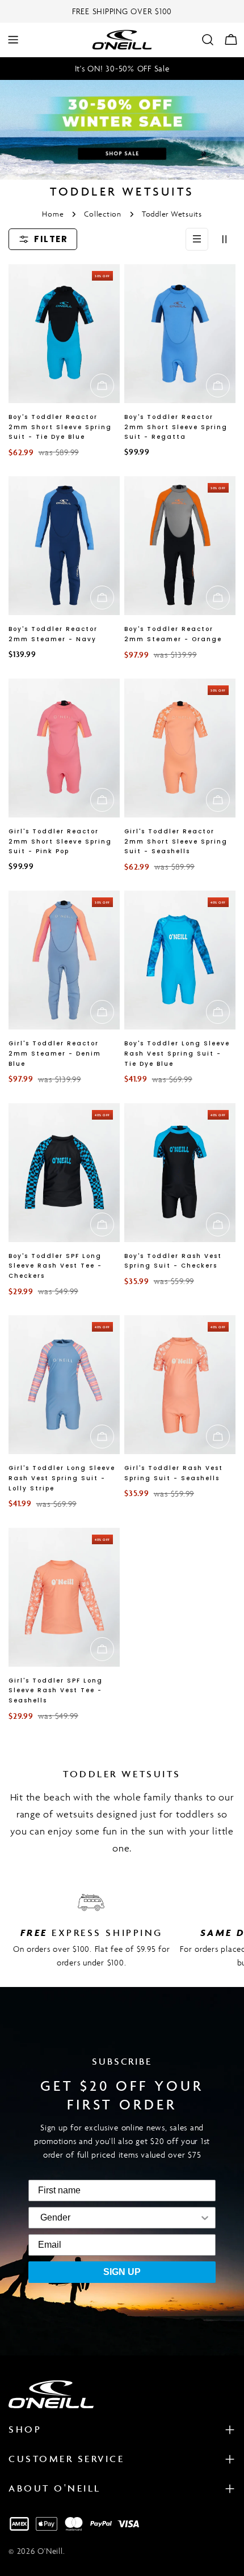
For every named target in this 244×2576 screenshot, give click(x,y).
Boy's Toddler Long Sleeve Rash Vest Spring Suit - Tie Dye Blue (177, 1054)
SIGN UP (122, 2272)
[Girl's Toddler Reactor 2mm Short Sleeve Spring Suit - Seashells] (180, 748)
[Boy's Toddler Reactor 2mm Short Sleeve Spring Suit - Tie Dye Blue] (64, 334)
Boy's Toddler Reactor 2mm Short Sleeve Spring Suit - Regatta (176, 427)
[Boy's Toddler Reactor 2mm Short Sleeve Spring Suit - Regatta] (180, 334)
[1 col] (197, 239)
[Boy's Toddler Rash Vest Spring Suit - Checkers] (180, 1173)
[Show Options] (142, 2218)
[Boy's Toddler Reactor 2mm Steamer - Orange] (180, 546)
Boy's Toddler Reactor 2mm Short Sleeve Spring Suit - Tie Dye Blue (60, 427)
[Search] (208, 40)
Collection (103, 214)
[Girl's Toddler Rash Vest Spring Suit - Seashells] (180, 1385)
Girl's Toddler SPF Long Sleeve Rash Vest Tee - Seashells (56, 1691)
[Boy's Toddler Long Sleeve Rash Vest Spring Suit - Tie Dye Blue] (180, 960)
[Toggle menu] (13, 40)
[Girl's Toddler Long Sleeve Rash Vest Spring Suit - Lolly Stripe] (64, 1385)
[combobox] (55, 2218)
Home (53, 214)
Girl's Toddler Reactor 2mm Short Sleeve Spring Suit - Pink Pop (60, 842)
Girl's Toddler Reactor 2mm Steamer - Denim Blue (55, 1054)
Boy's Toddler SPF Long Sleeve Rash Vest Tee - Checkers (55, 1266)
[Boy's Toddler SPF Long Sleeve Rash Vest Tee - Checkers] (64, 1173)
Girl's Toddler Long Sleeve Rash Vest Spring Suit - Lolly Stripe (62, 1478)
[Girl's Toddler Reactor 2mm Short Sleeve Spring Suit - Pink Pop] (64, 748)
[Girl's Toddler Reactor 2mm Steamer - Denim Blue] (64, 960)
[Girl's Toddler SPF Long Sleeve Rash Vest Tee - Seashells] (64, 1597)
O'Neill (50, 2551)
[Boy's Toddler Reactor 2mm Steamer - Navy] (64, 546)
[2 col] (224, 239)
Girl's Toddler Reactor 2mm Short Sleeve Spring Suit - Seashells (176, 842)
